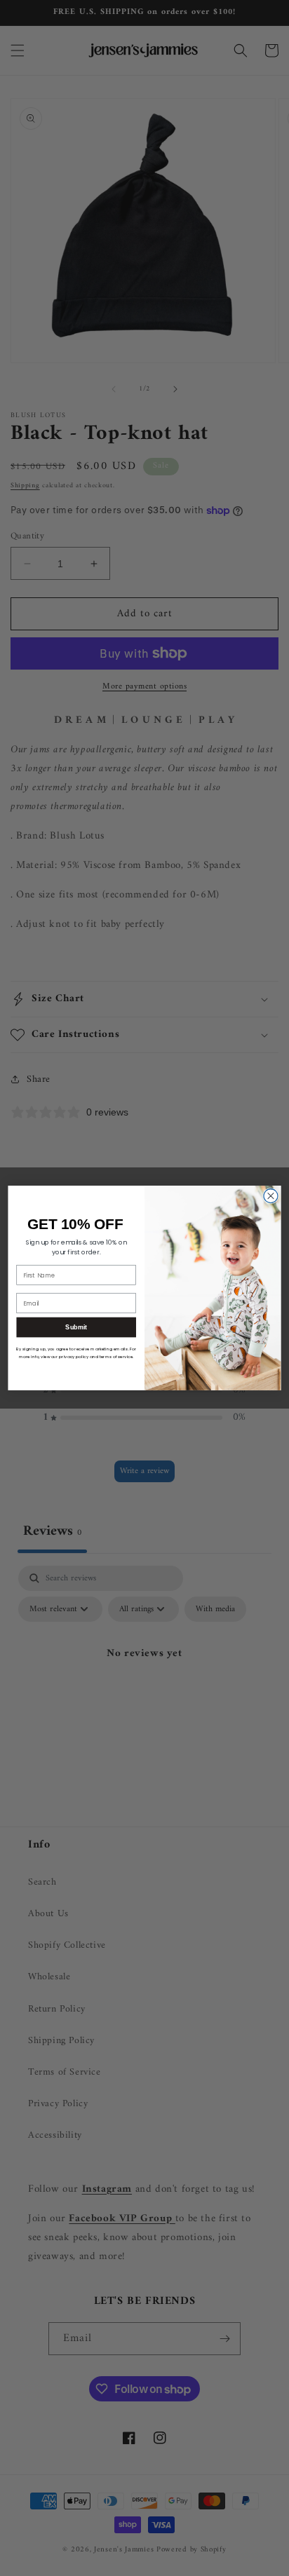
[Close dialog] (271, 1196)
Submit (76, 1327)
